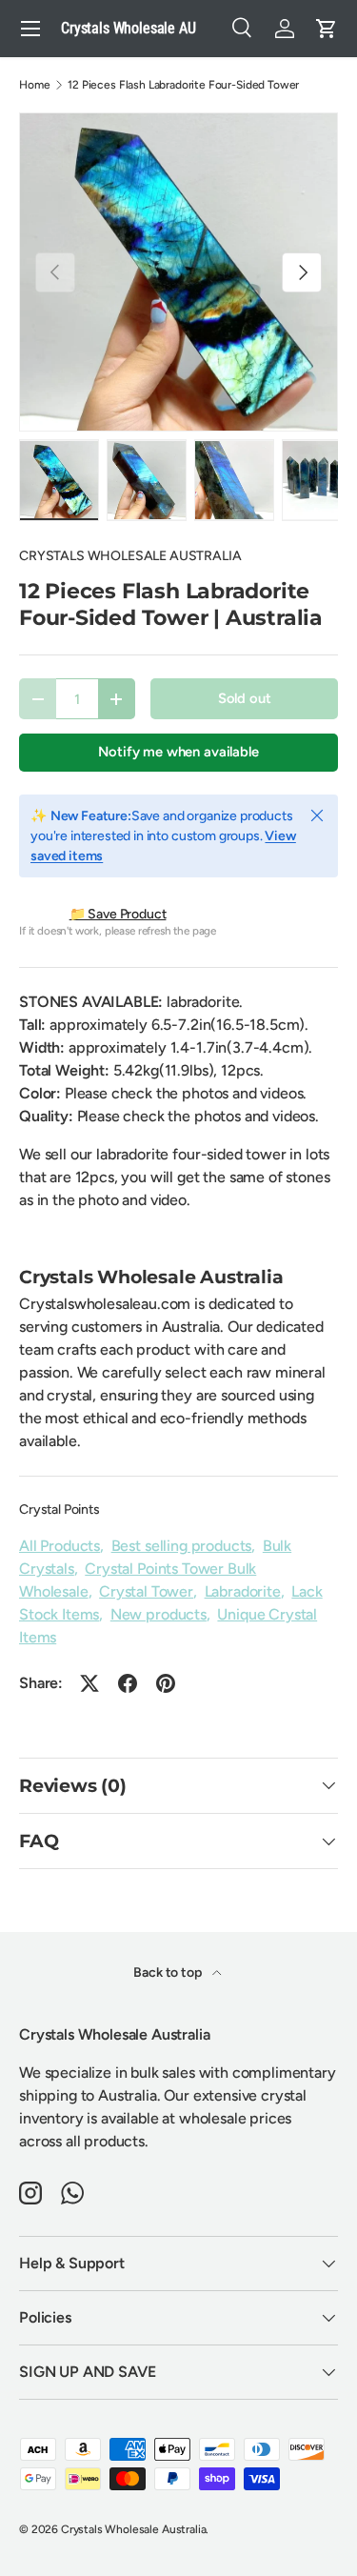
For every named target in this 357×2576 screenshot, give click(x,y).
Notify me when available (178, 752)
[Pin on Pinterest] (166, 1683)
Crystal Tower (146, 1591)
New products (159, 1614)
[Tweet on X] (89, 1683)
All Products (59, 1546)
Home (34, 85)
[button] (327, 29)
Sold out (245, 698)
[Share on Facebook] (128, 1683)
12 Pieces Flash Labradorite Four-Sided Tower (183, 85)
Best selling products (182, 1546)
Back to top (169, 1972)
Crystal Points (59, 1509)
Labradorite (243, 1591)
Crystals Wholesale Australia (134, 2529)
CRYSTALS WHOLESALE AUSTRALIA (130, 556)
